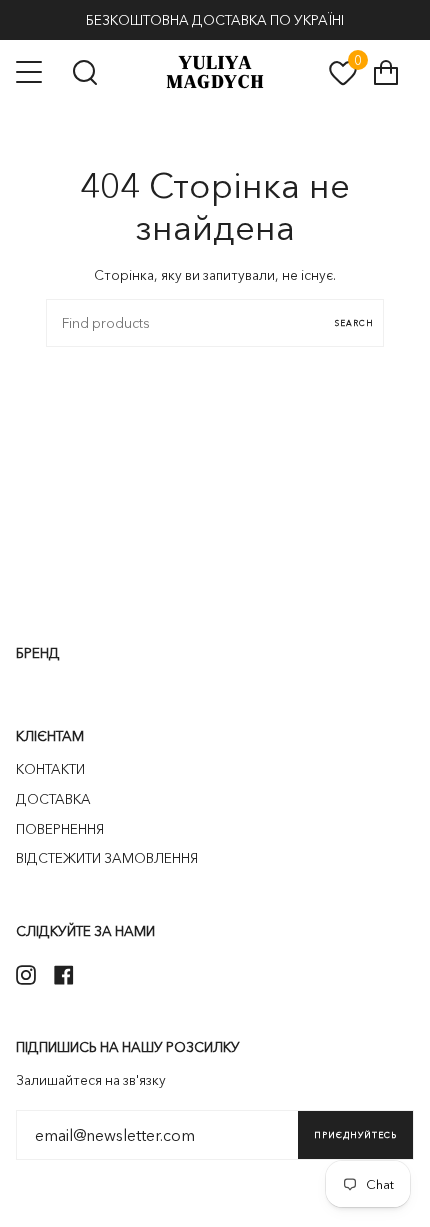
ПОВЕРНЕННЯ (60, 829)
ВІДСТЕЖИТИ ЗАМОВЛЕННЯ (107, 858)
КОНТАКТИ (50, 769)
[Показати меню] (31, 72)
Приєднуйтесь (355, 1135)
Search (354, 323)
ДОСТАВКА (53, 799)
